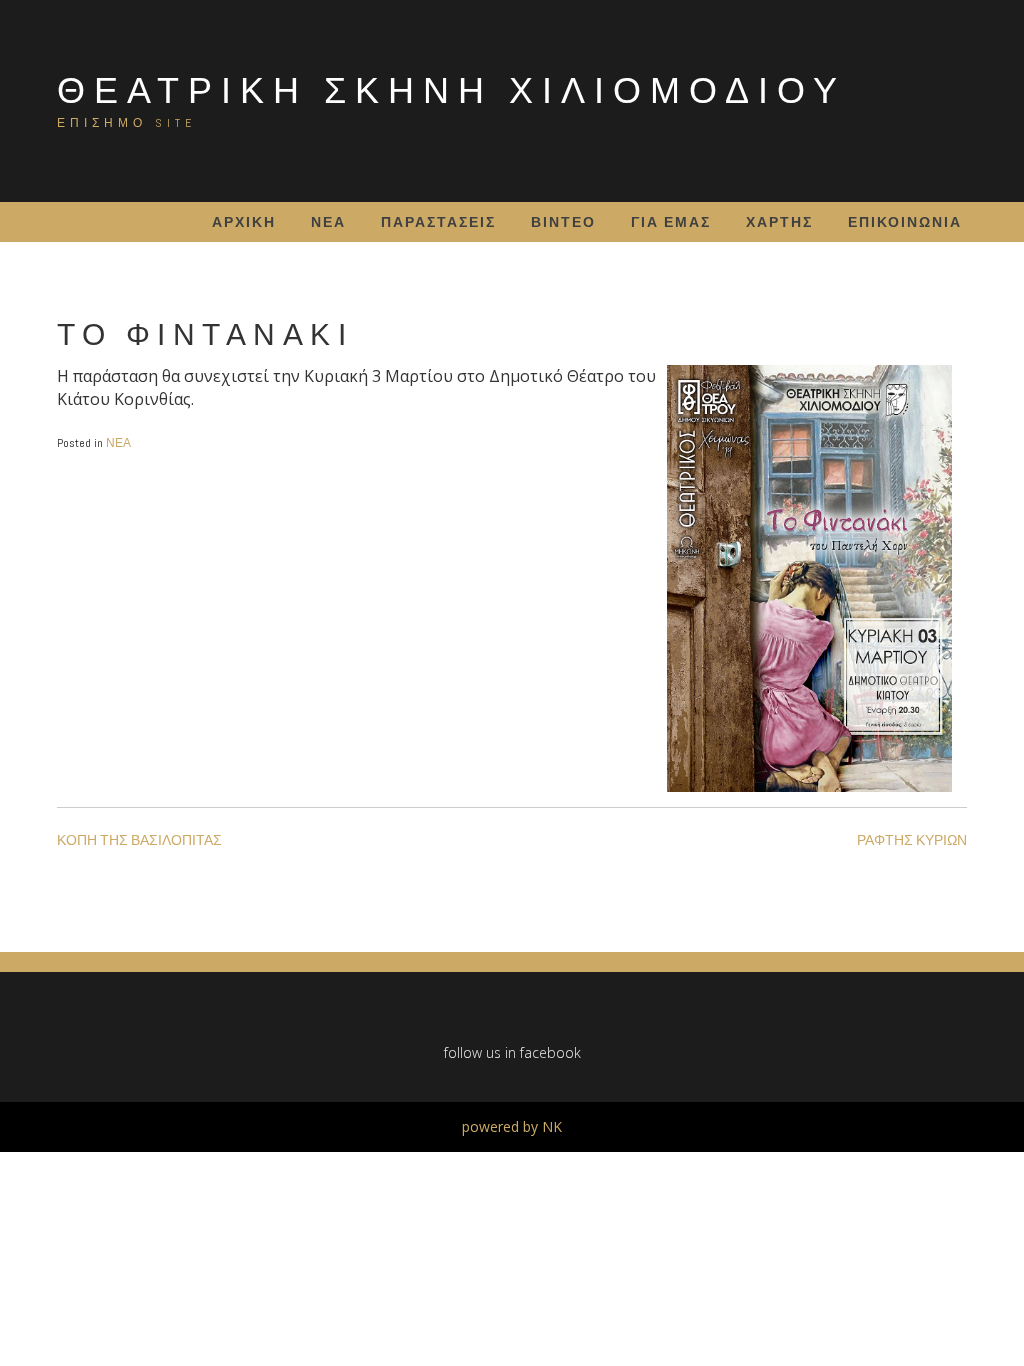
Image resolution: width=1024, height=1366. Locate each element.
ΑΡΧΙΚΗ (244, 222)
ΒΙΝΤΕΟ (563, 222)
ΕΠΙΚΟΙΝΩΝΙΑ (905, 222)
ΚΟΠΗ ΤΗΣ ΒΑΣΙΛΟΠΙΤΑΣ (139, 840)
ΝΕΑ (328, 222)
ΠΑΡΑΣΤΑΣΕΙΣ (438, 222)
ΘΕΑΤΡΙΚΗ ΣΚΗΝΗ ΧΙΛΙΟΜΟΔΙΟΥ (451, 89)
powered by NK (512, 1126)
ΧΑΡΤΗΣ (779, 222)
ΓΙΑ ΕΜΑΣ (671, 222)
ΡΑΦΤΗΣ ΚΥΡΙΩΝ (912, 840)
